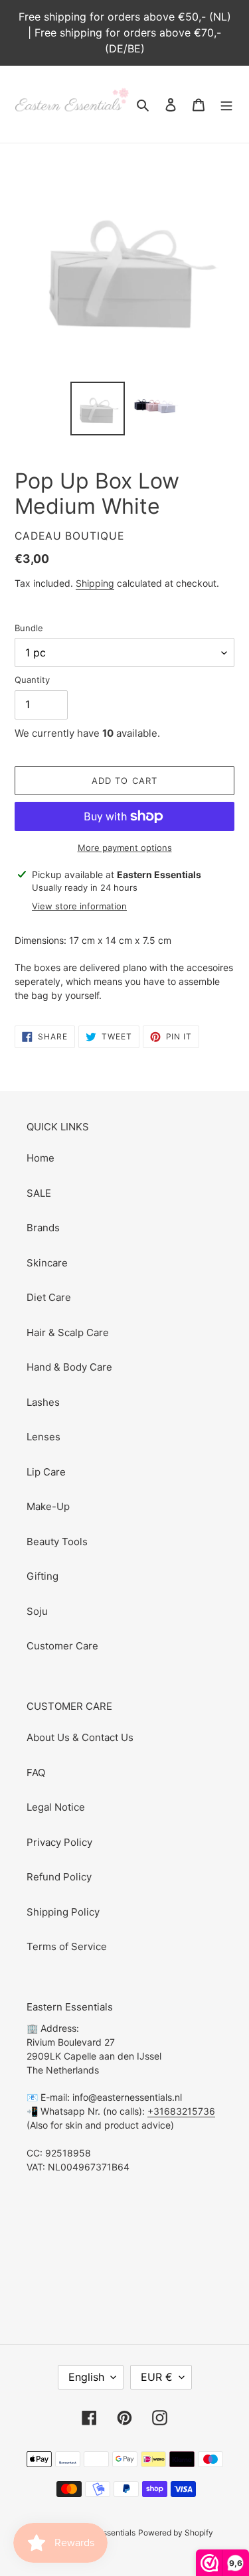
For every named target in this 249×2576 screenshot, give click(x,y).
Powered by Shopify (176, 2533)
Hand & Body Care (69, 1367)
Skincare (47, 1263)
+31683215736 (181, 2111)
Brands (43, 1228)
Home (41, 1158)
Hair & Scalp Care (68, 1332)
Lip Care (46, 1472)
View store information (79, 906)
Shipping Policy (63, 1912)
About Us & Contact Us (80, 1737)
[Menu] (226, 105)
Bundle (29, 628)
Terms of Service (67, 1946)
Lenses (43, 1437)
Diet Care (49, 1297)
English (86, 2377)
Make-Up (48, 1506)
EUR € (157, 2377)
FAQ (36, 1773)
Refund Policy (59, 1877)
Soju (37, 1611)
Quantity (32, 680)
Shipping (95, 583)
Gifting (42, 1576)
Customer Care (62, 1646)
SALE (39, 1193)
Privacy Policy (59, 1842)
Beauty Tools (57, 1542)
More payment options (125, 848)
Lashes (43, 1402)
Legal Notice (56, 1807)
